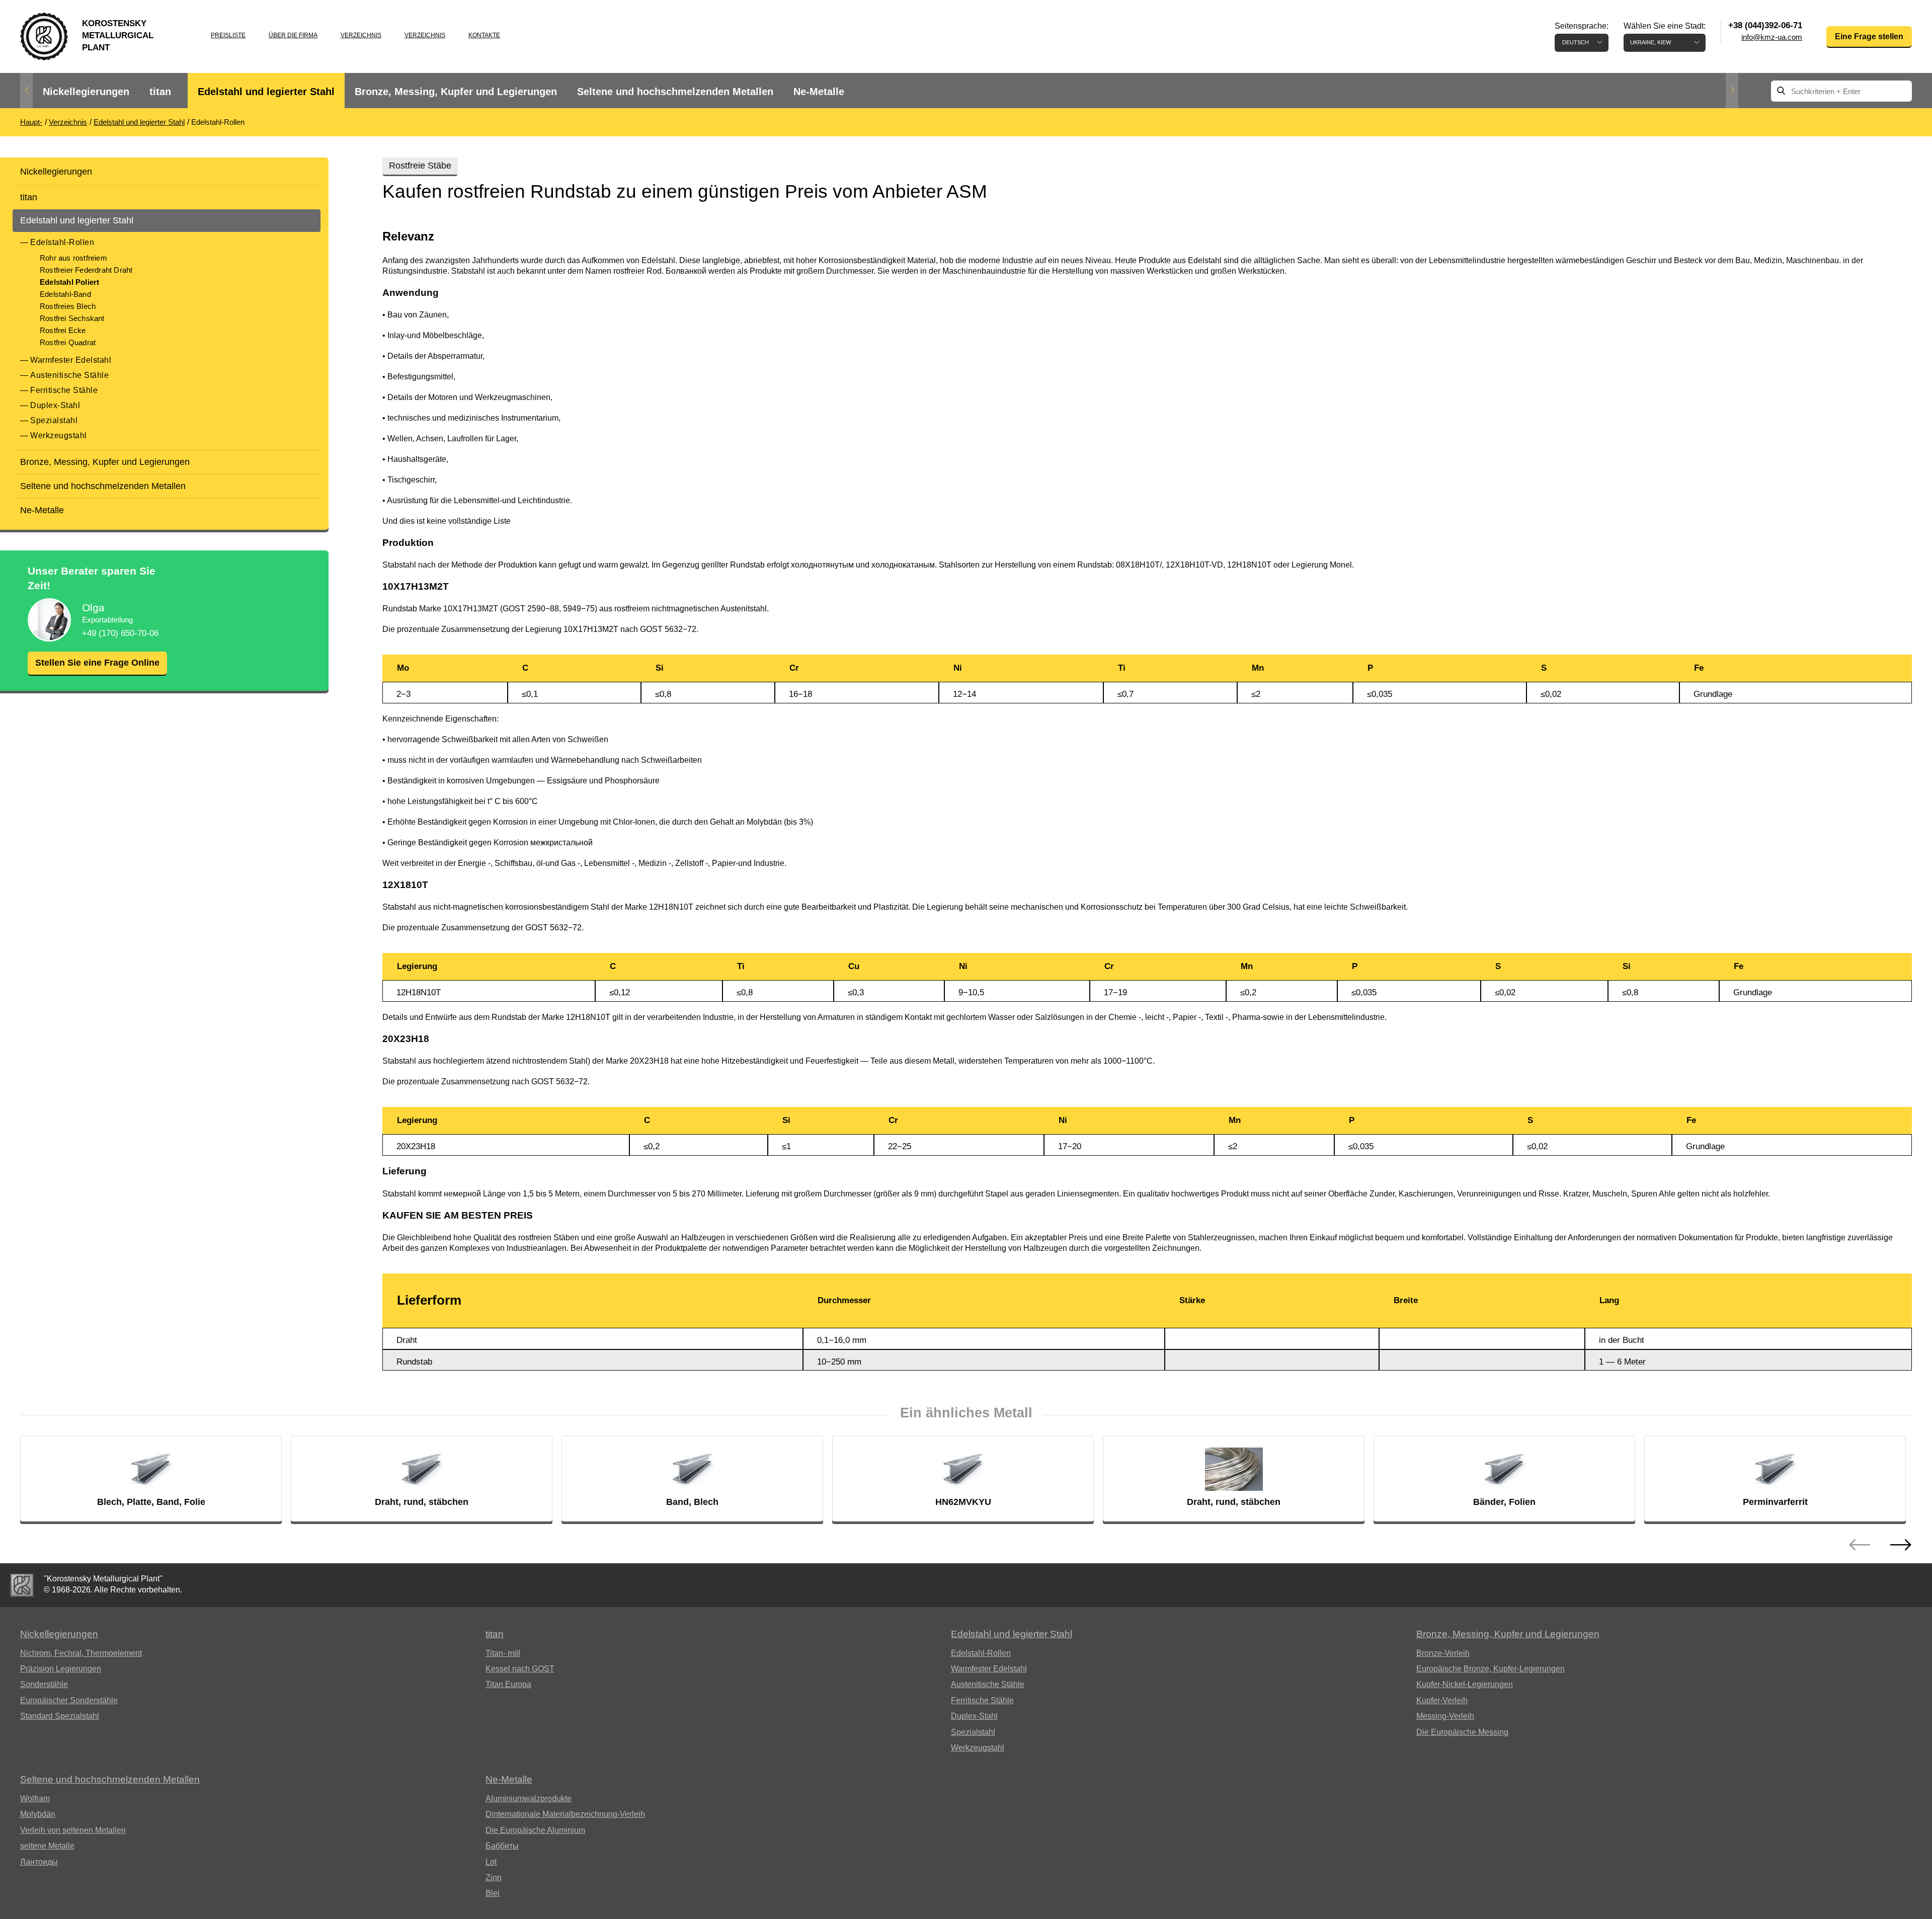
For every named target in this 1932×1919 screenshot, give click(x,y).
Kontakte (484, 35)
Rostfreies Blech (68, 306)
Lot (491, 1862)
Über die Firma (293, 35)
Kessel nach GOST (520, 1669)
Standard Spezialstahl (60, 1716)
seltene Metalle (47, 1846)
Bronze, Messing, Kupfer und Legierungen (456, 92)
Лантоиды (39, 1862)
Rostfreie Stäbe (420, 166)
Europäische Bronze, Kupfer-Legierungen (1491, 1669)
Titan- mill (503, 1653)
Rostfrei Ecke (63, 330)
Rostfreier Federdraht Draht (86, 270)
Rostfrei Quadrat (68, 342)
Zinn (494, 1877)
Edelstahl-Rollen (62, 242)
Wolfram (35, 1798)
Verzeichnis (361, 35)
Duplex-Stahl (55, 405)
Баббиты (502, 1846)
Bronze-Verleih (1443, 1653)
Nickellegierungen (86, 92)
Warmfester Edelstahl (71, 360)
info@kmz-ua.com (1772, 37)
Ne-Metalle (819, 92)
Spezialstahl (54, 420)
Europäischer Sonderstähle (69, 1700)
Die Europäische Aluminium (535, 1830)
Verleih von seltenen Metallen (73, 1830)
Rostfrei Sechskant (72, 318)
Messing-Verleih (1445, 1716)
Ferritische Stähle (64, 390)
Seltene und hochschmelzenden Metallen (675, 92)
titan (160, 92)
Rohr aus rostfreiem (73, 258)
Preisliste (228, 35)
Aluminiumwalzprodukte (529, 1798)
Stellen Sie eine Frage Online (97, 663)
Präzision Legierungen (61, 1669)
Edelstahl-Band (65, 294)
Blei (493, 1893)
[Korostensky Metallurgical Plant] (22, 1585)
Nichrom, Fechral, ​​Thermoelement (81, 1653)
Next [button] (1732, 91)
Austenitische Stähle (69, 375)
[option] (86, 92)
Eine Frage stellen (1869, 36)
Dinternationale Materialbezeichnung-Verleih (565, 1814)
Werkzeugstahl (59, 435)
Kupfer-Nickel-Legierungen (1465, 1684)
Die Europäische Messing (1462, 1732)
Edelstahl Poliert (69, 282)
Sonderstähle (44, 1684)
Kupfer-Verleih (1442, 1700)
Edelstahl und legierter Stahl (266, 92)
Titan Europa (508, 1684)
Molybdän (38, 1814)
